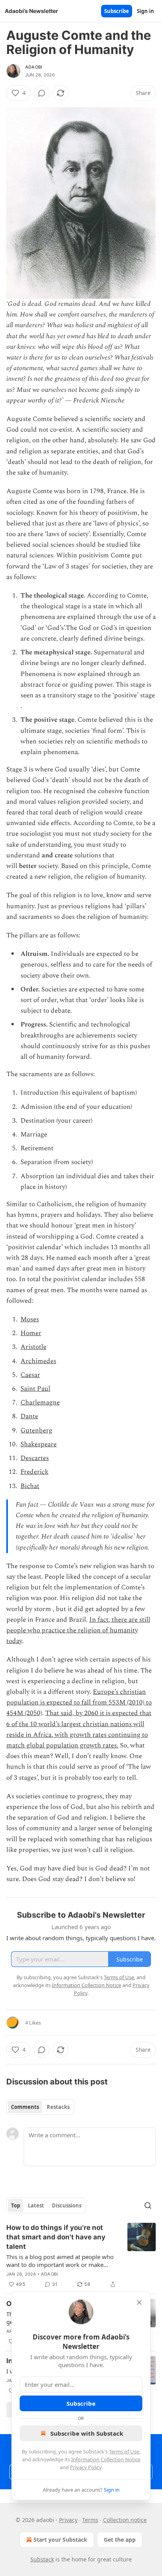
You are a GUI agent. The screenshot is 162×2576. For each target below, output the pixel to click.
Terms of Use (124, 2451)
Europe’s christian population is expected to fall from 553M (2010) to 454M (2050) (79, 1702)
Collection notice (125, 2520)
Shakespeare (39, 1444)
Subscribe (117, 11)
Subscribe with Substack (87, 2433)
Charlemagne (40, 1403)
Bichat (30, 1486)
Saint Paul (35, 1389)
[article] (81, 2256)
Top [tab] (16, 2205)
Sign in (145, 11)
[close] (139, 2302)
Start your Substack (60, 2540)
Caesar (30, 1375)
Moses (30, 1319)
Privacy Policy (86, 2467)
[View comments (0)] (42, 93)
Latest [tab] (36, 2205)
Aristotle (33, 1347)
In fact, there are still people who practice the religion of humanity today (78, 1630)
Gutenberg (36, 1430)
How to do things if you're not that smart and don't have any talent (56, 2237)
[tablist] (40, 2107)
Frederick (34, 1472)
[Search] (148, 2205)
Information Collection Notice (106, 2459)
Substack (42, 2559)
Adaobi (34, 67)
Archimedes (38, 1361)
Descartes (35, 1458)
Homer (31, 1333)
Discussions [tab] (67, 2205)
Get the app (120, 2540)
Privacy (68, 2520)
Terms (90, 2520)
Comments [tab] (25, 2107)
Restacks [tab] (58, 2107)
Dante (29, 1416)
